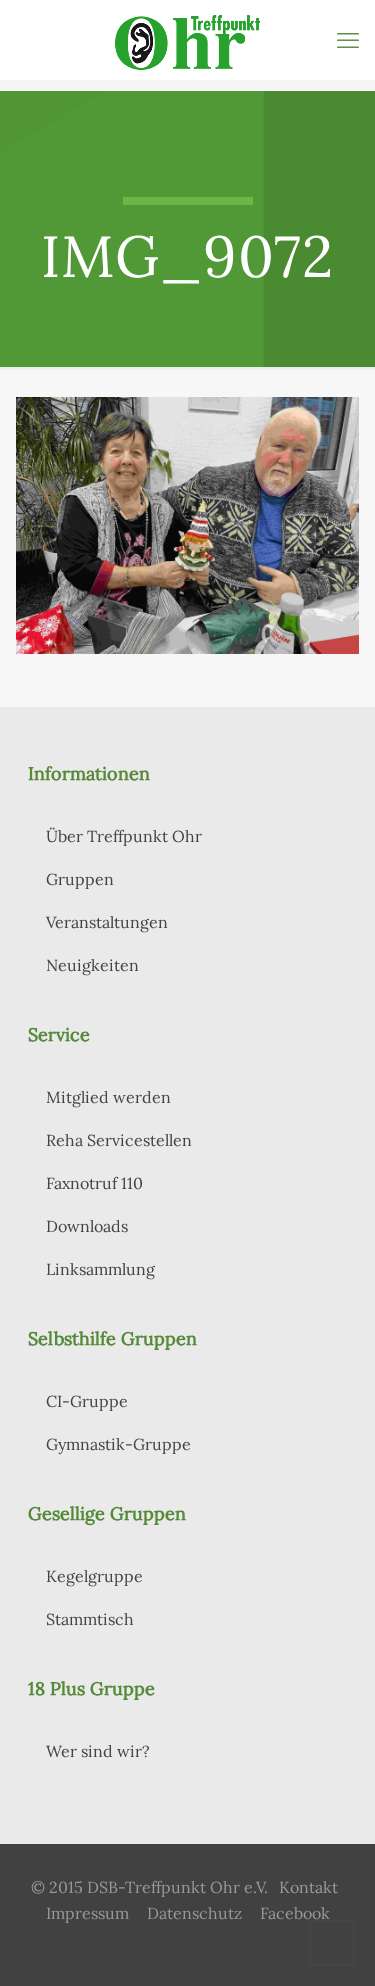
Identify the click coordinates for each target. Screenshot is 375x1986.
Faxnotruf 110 (94, 1183)
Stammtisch (90, 1619)
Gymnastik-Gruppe (118, 1444)
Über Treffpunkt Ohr (124, 836)
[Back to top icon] (332, 1943)
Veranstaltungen (107, 922)
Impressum (87, 1913)
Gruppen (80, 879)
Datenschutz (194, 1913)
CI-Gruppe (87, 1401)
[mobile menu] (348, 40)
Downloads (87, 1226)
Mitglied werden (108, 1097)
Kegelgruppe (94, 1576)
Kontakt (308, 1887)
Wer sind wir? (98, 1751)
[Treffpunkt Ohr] (187, 40)
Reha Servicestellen (119, 1140)
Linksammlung (100, 1269)
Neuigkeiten (92, 965)
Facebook (295, 1913)
